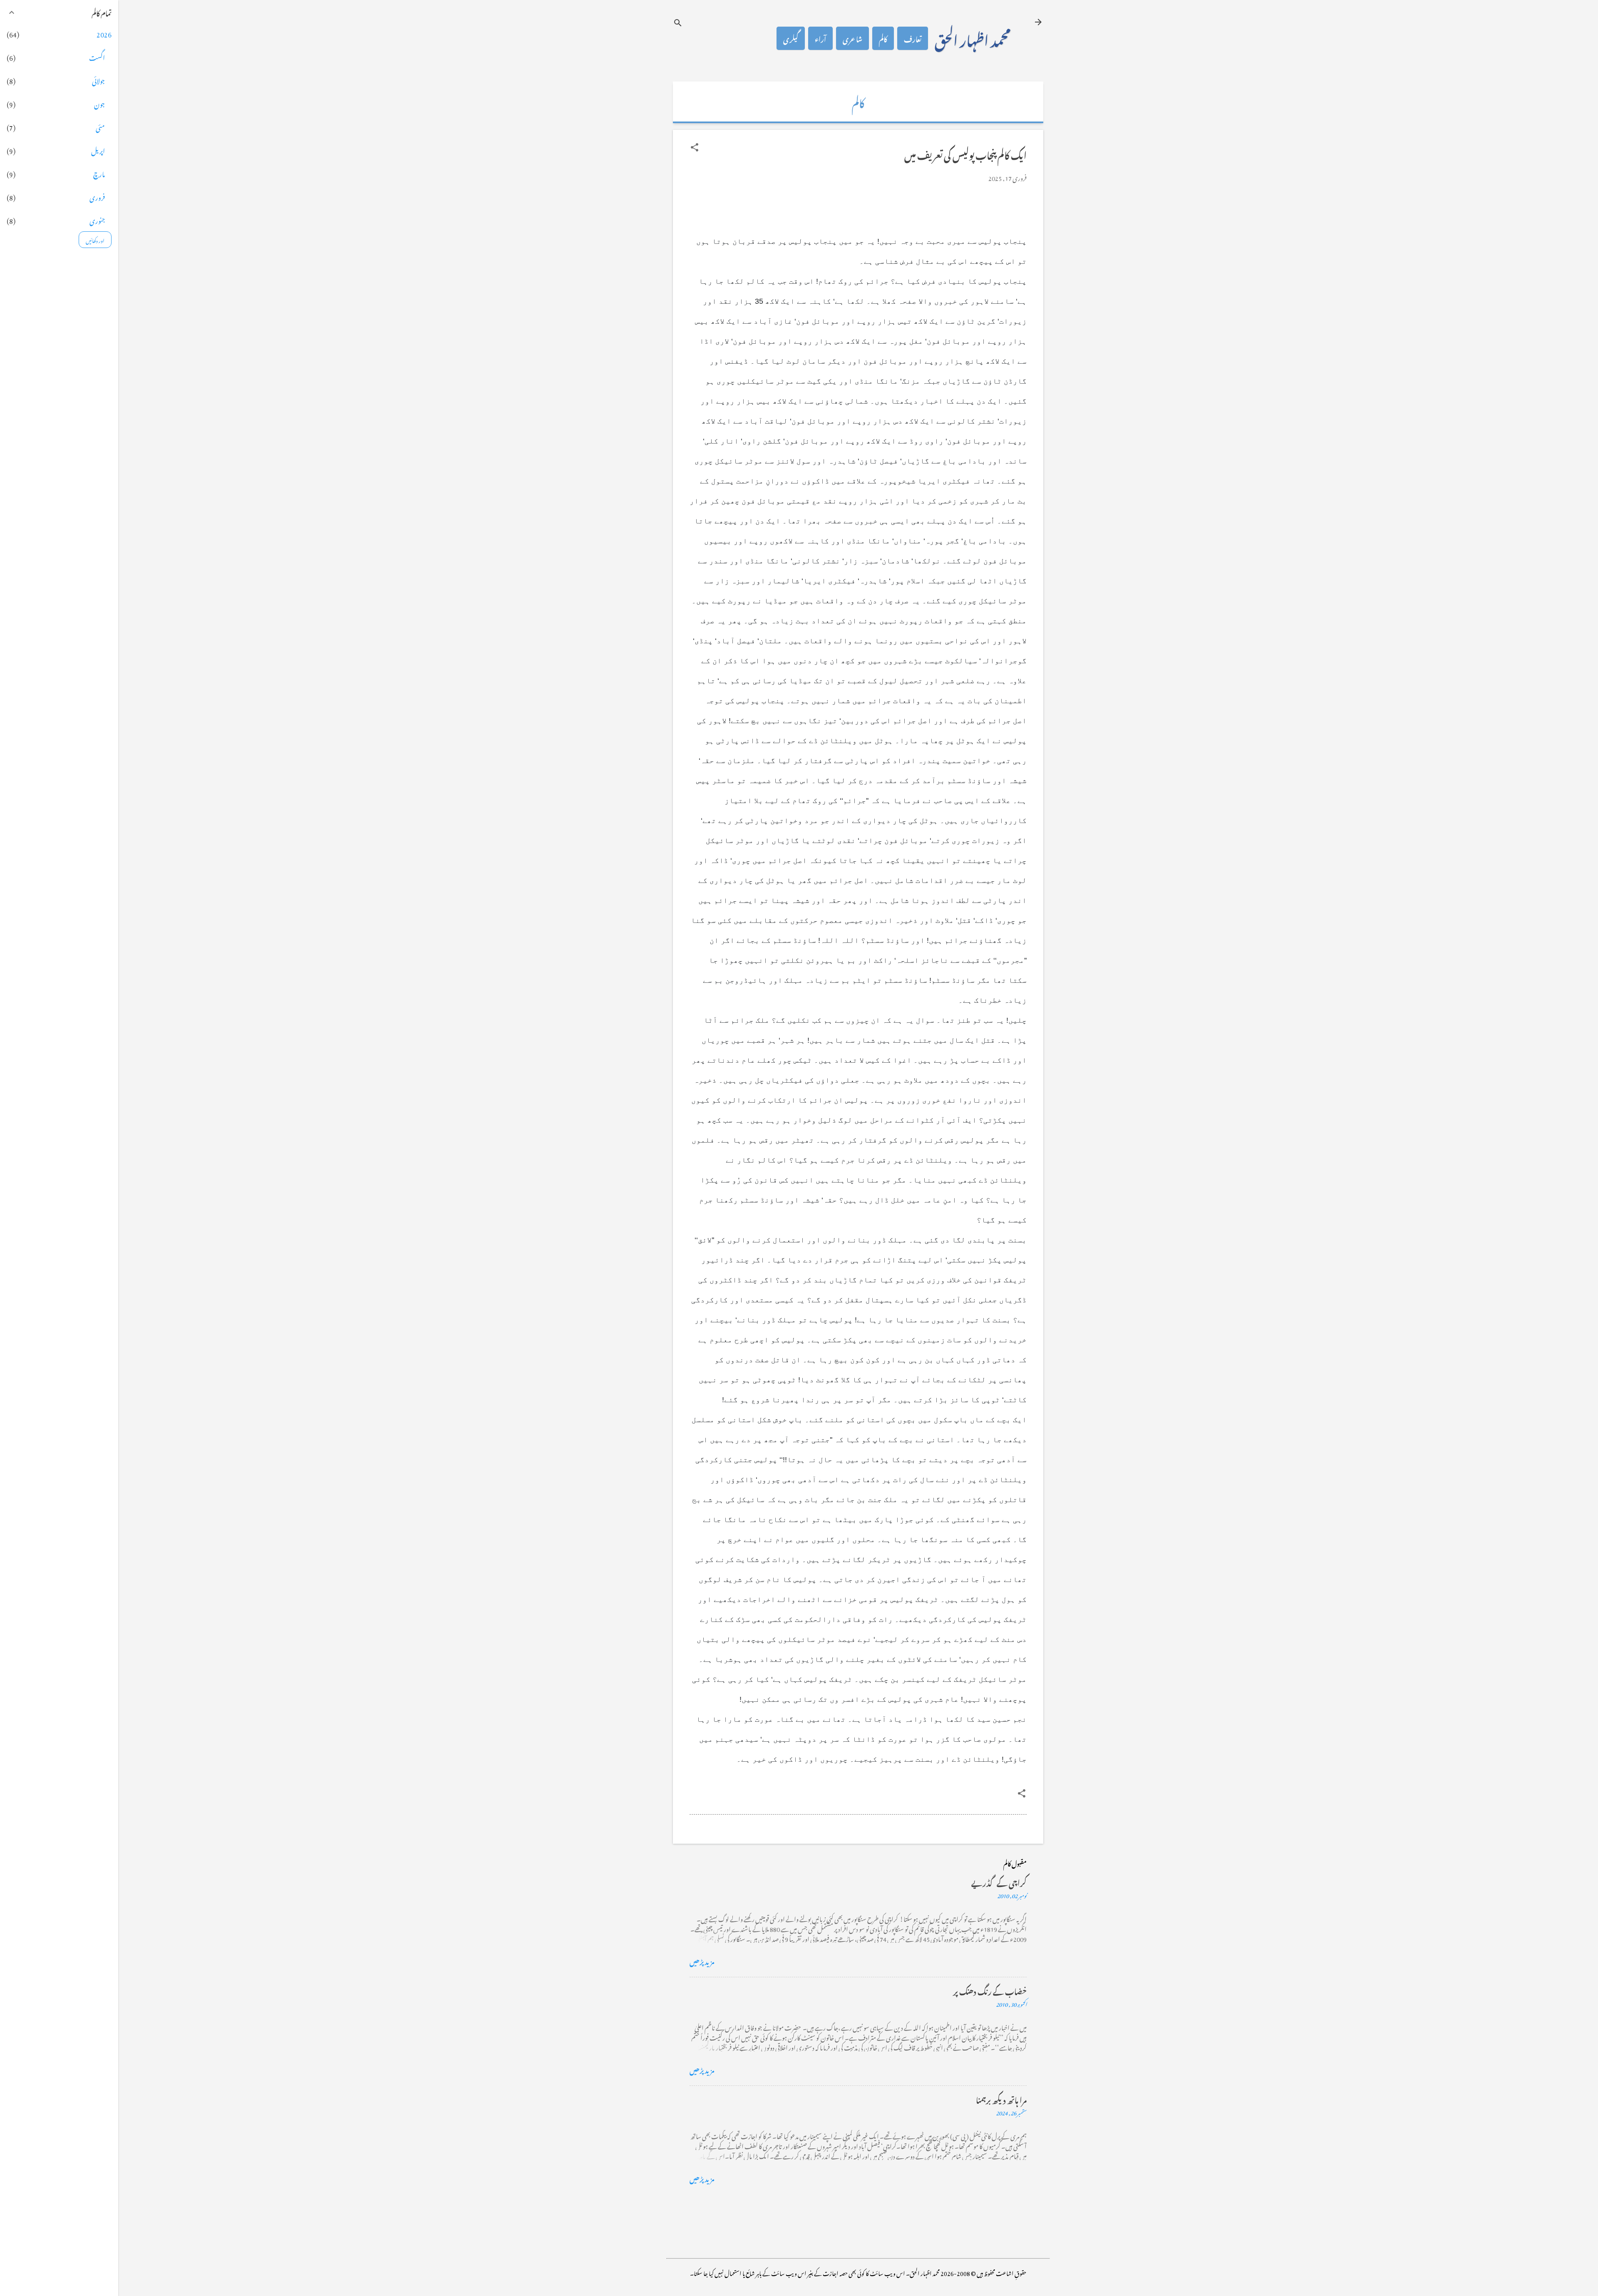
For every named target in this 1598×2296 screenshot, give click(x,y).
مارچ (99, 173)
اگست (97, 57)
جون (99, 103)
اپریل (98, 150)
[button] (695, 147)
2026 (104, 33)
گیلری (791, 38)
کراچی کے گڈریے (999, 1882)
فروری (97, 196)
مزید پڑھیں (702, 1961)
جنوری (97, 220)
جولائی (98, 80)
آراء (820, 38)
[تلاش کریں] (678, 23)
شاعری (852, 38)
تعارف (913, 38)
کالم (883, 38)
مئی (100, 126)
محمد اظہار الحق (973, 38)
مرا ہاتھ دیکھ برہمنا (1001, 2099)
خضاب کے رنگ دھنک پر (990, 1990)
